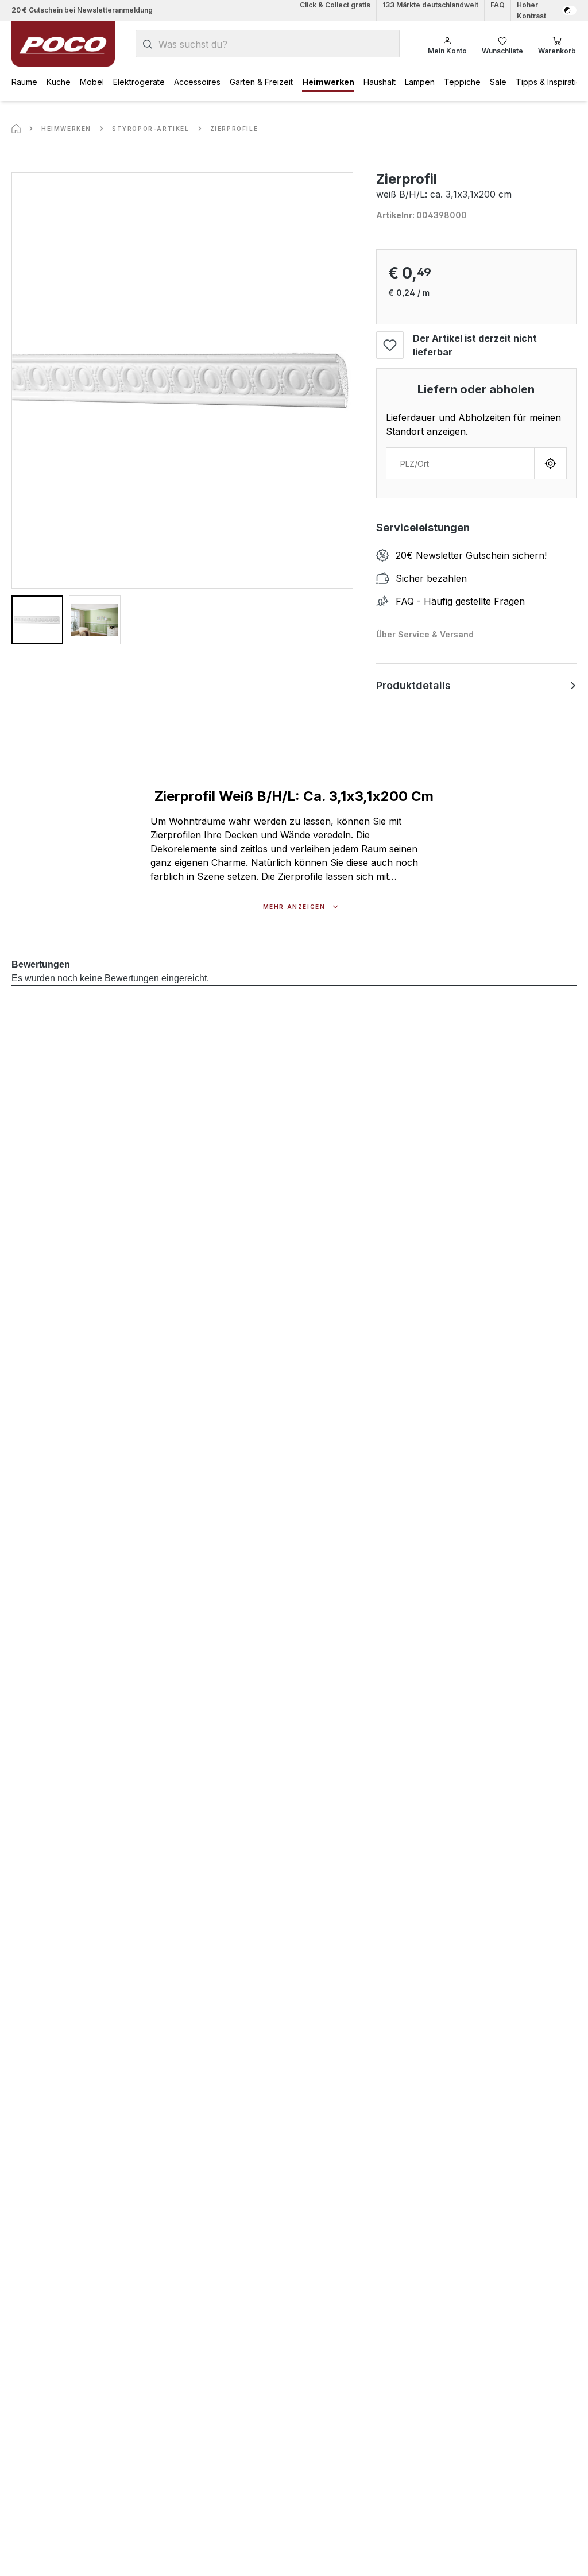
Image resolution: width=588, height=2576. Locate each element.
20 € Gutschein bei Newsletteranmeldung (82, 10)
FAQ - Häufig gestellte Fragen (460, 601)
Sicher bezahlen (431, 578)
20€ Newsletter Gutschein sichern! (471, 555)
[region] (182, 408)
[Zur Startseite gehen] (63, 44)
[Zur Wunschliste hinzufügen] (390, 345)
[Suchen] (148, 44)
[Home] (16, 129)
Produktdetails (413, 685)
